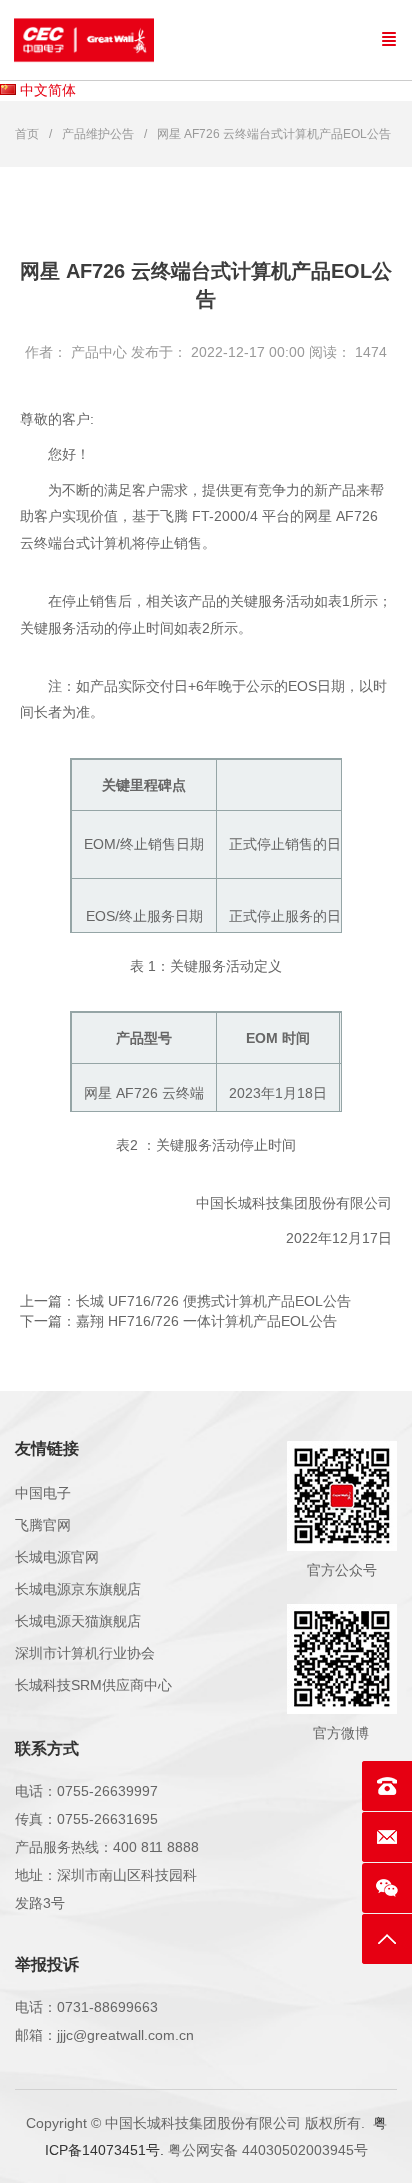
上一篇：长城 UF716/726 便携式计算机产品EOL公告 (185, 1301)
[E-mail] (387, 1837)
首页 (27, 134)
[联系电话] (387, 1786)
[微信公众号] (387, 1888)
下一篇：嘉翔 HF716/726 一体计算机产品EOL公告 (178, 1321)
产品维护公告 (98, 134)
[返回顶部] (387, 1939)
